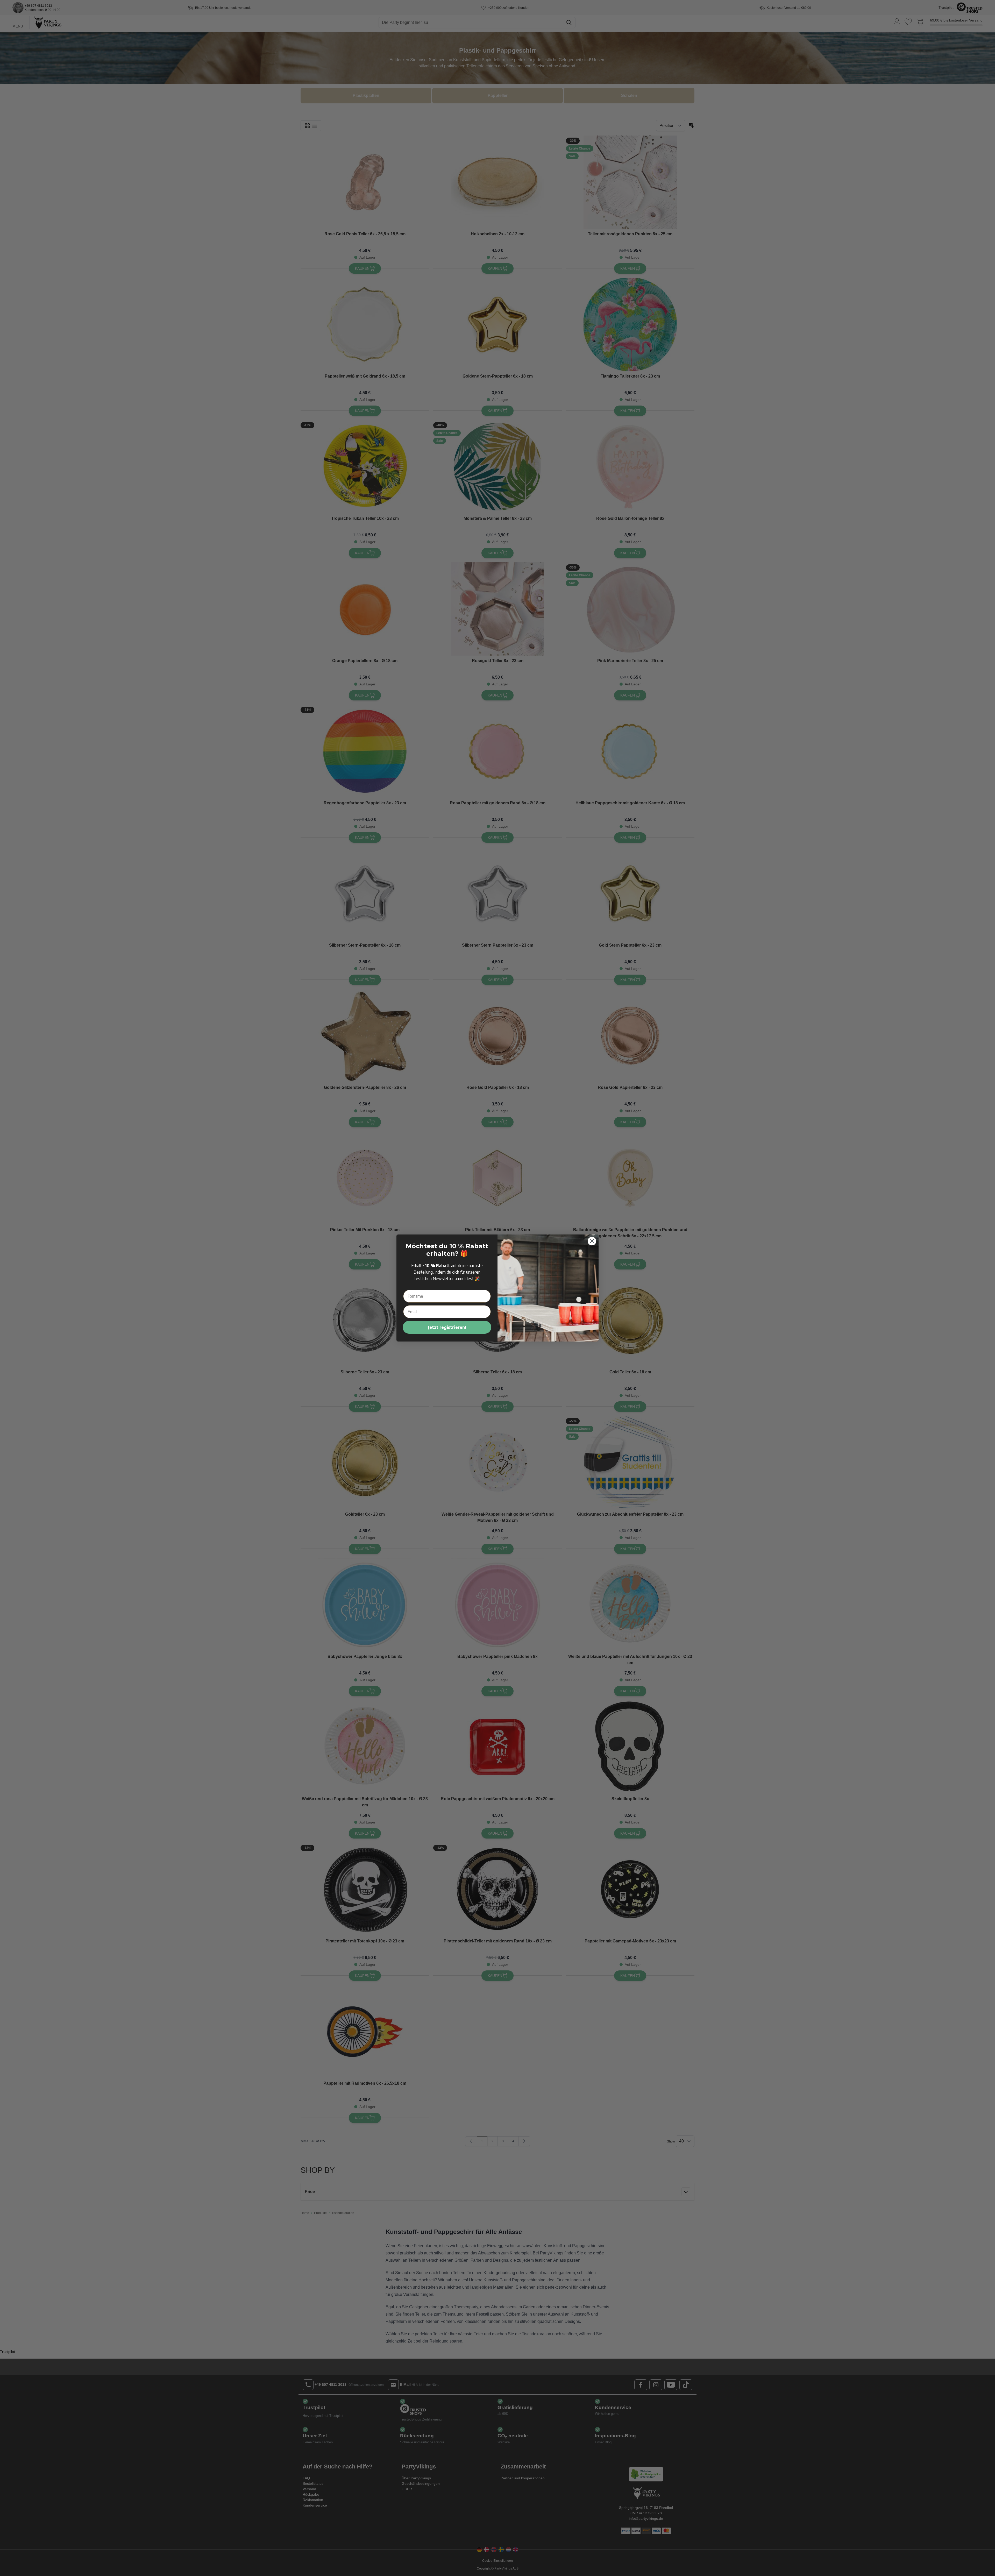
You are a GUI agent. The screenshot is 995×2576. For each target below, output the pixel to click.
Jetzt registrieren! (447, 1327)
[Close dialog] (592, 1241)
